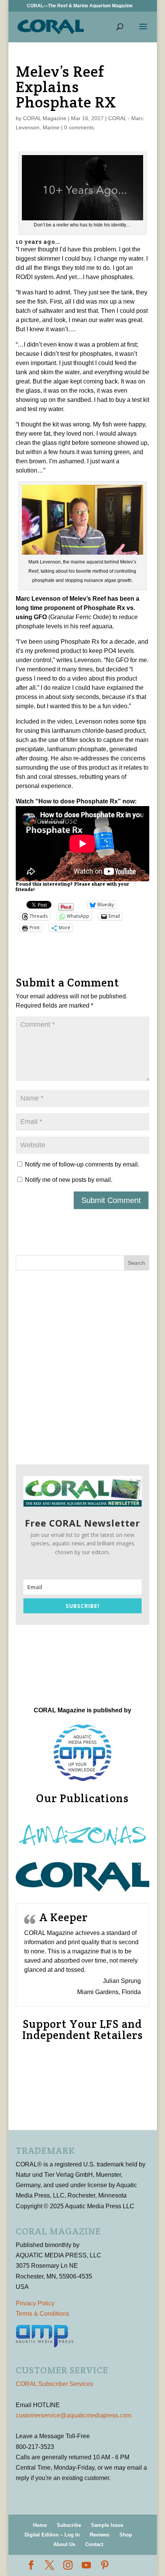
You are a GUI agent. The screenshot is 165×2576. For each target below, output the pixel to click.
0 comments (79, 127)
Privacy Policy (35, 2303)
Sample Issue (107, 2525)
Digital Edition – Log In (52, 2535)
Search (136, 1263)
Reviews (100, 2535)
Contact (94, 2544)
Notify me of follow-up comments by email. (82, 1164)
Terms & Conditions (42, 2314)
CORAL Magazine (45, 118)
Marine (51, 127)
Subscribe (69, 2525)
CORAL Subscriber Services (54, 2384)
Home (40, 2525)
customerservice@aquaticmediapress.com (73, 2415)
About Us (64, 2544)
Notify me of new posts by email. (69, 1180)
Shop (126, 2535)
